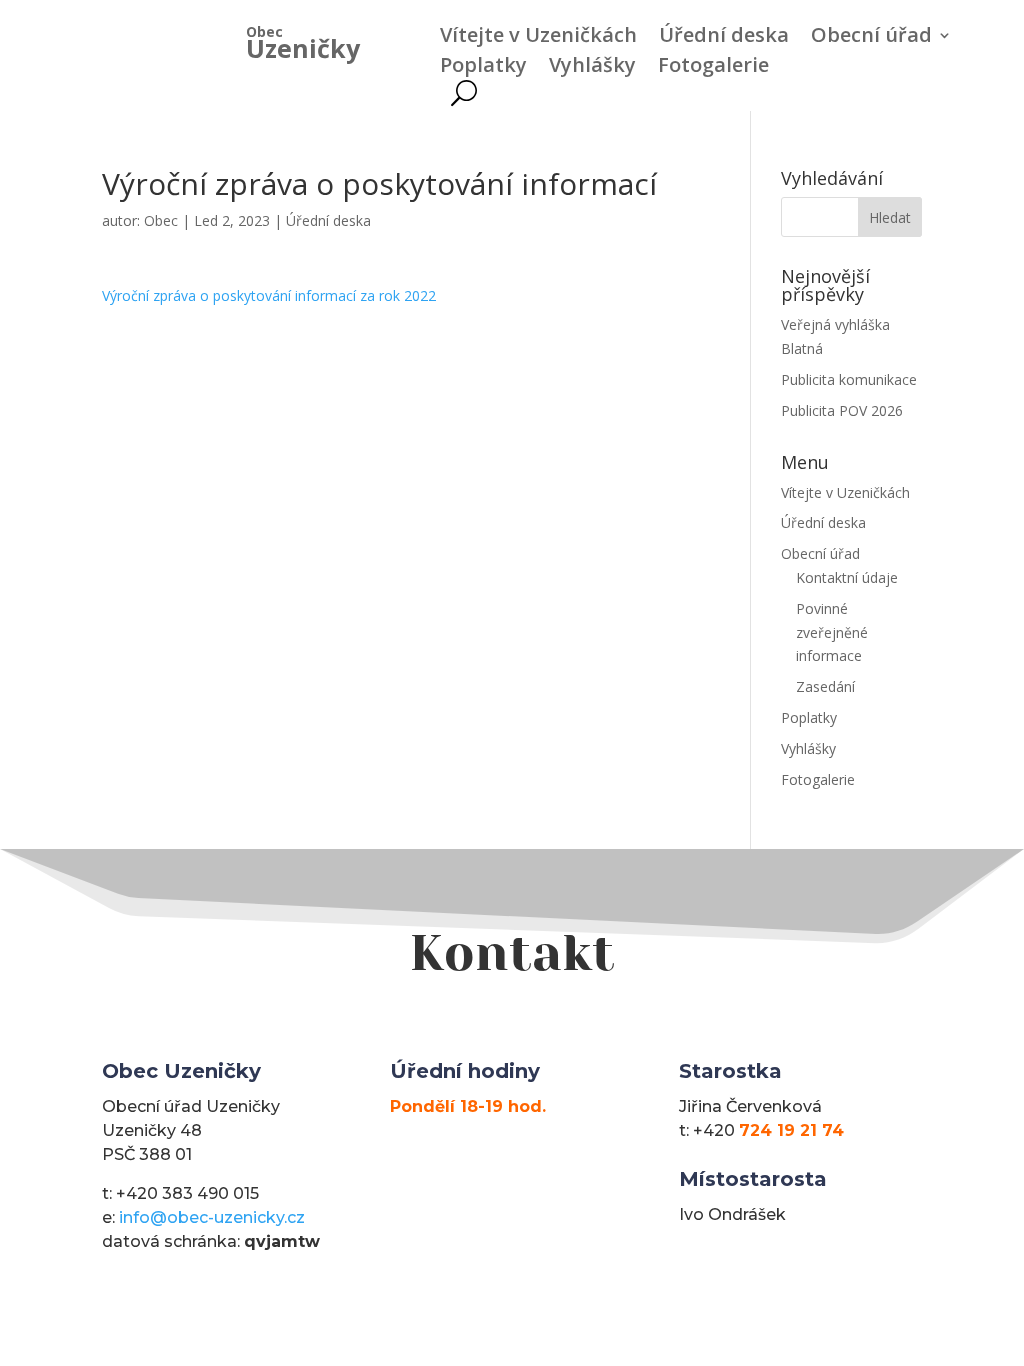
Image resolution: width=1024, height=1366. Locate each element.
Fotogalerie (713, 68)
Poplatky (483, 68)
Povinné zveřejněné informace (832, 632)
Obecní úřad (871, 38)
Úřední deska (724, 38)
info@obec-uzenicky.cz (212, 1217)
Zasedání (825, 686)
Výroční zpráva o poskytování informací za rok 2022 (269, 295)
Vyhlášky (592, 68)
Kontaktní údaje (847, 577)
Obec (161, 220)
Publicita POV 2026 (842, 410)
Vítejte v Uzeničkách (538, 38)
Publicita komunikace (849, 379)
